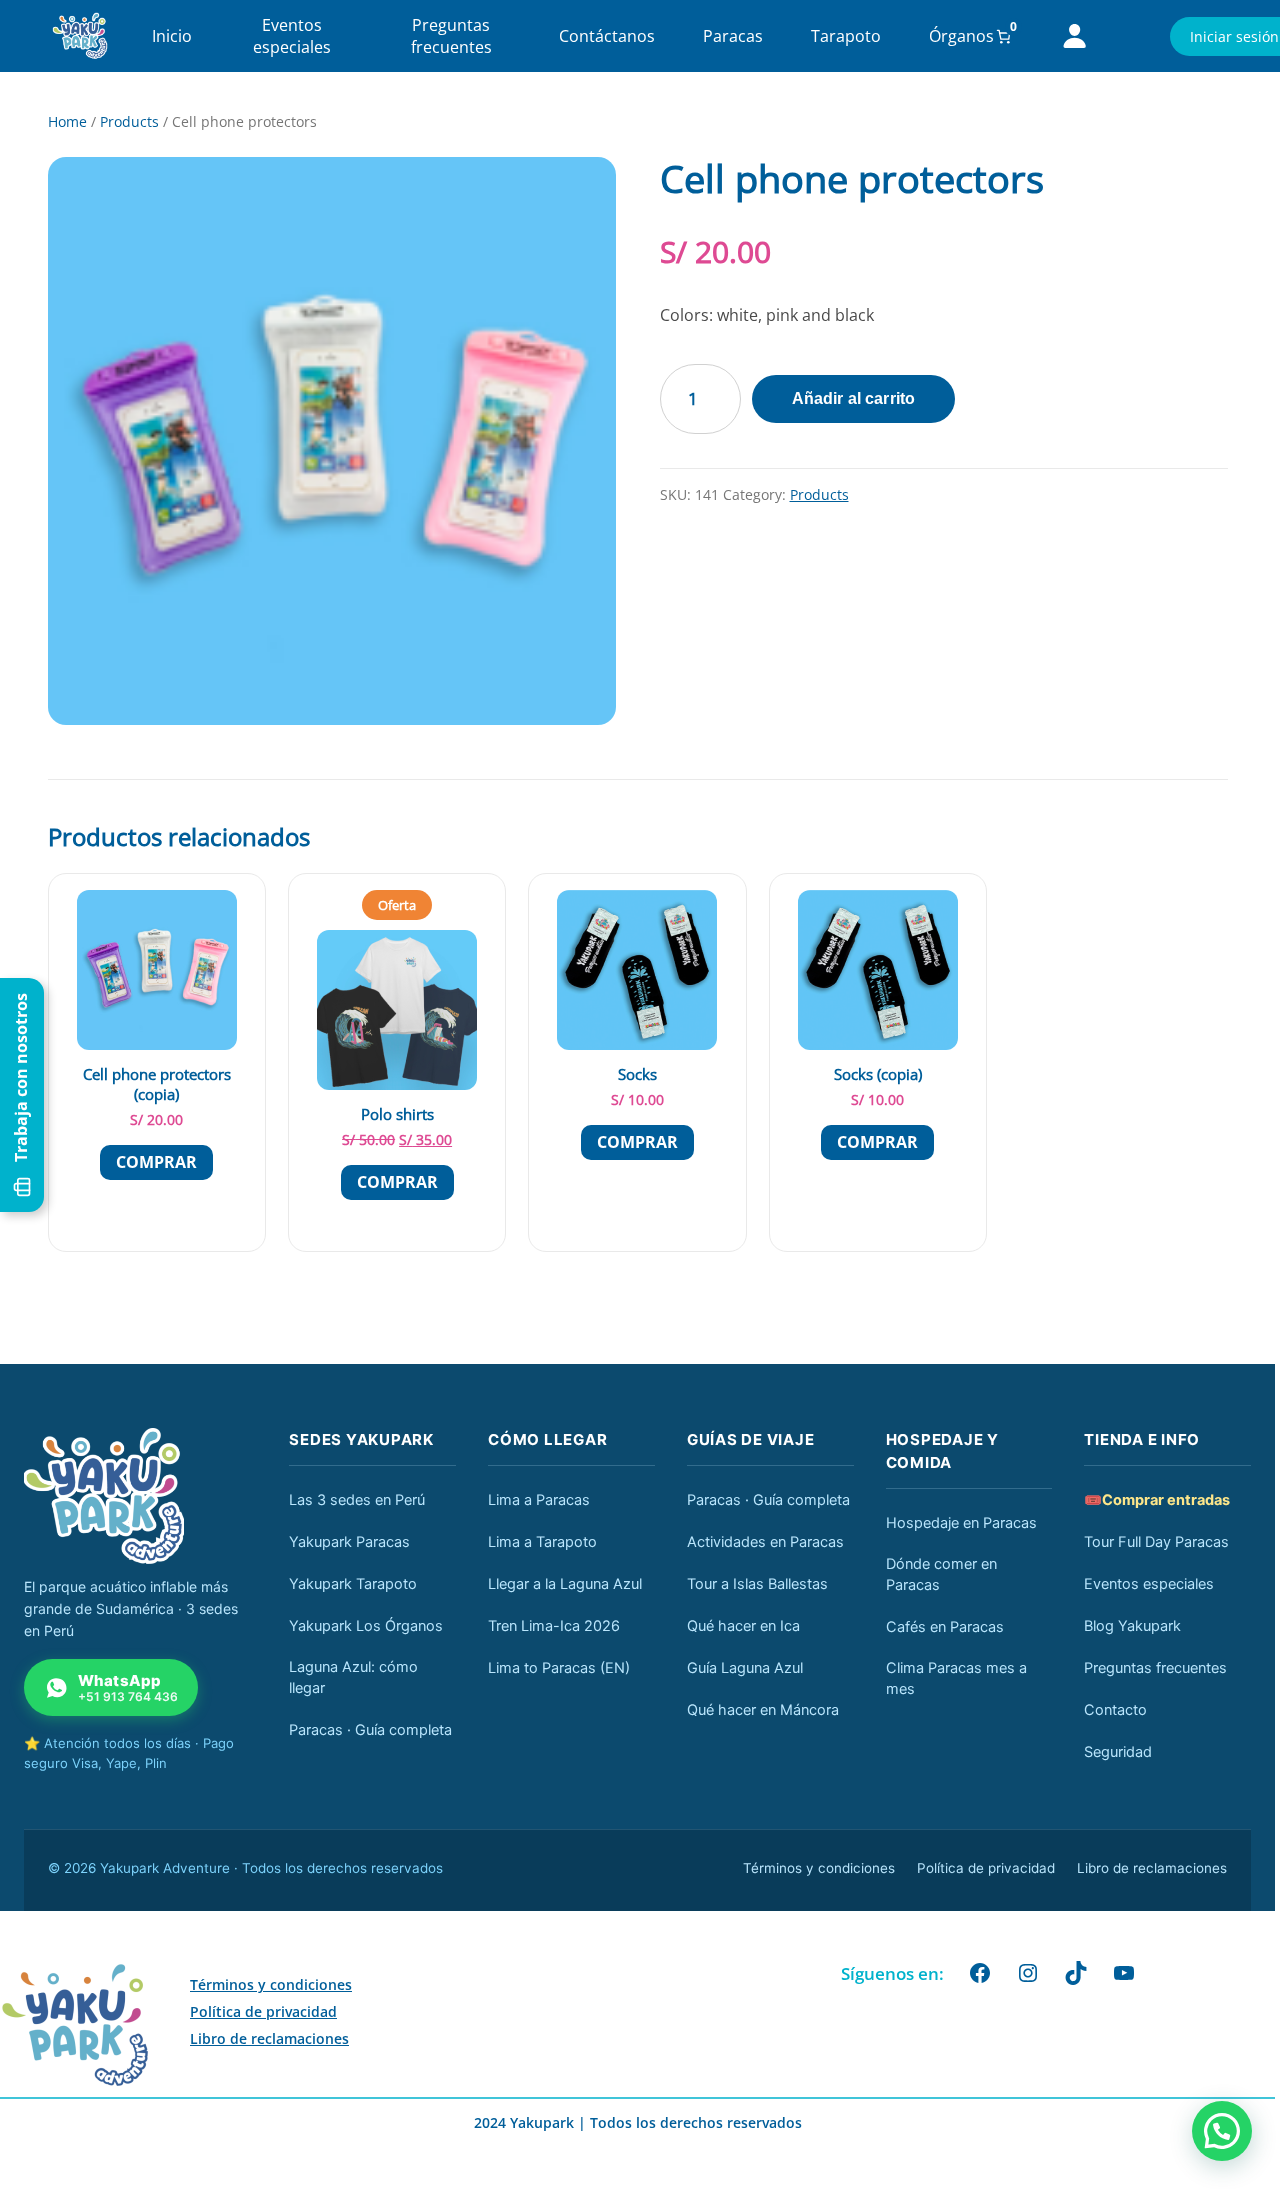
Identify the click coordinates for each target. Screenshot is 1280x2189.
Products (129, 121)
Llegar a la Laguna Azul (565, 1584)
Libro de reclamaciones (1152, 1868)
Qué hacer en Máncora (763, 1710)
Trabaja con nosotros (21, 1077)
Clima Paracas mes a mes (956, 1678)
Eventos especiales (292, 36)
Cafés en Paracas (945, 1627)
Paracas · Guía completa (370, 1730)
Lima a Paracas (539, 1500)
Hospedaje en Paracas (961, 1523)
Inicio (172, 36)
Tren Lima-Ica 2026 (554, 1626)
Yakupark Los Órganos (366, 1626)
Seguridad (1118, 1752)
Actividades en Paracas (765, 1542)
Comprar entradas (1157, 1500)
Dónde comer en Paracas (941, 1574)
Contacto (1115, 1710)
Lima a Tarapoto (542, 1542)
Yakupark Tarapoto (353, 1584)
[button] (1222, 2131)
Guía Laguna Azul (745, 1668)
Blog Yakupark (1132, 1626)
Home (67, 121)
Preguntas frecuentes (451, 36)
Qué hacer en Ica (743, 1626)
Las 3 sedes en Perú (357, 1500)
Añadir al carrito (854, 398)
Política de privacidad (986, 1868)
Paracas (733, 36)
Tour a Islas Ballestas (757, 1584)
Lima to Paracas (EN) (559, 1668)
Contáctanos (607, 36)
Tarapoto (846, 36)
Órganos (961, 36)
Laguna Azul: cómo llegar (353, 1677)
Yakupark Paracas (349, 1542)
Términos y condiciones (819, 1868)
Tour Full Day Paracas (1156, 1542)
